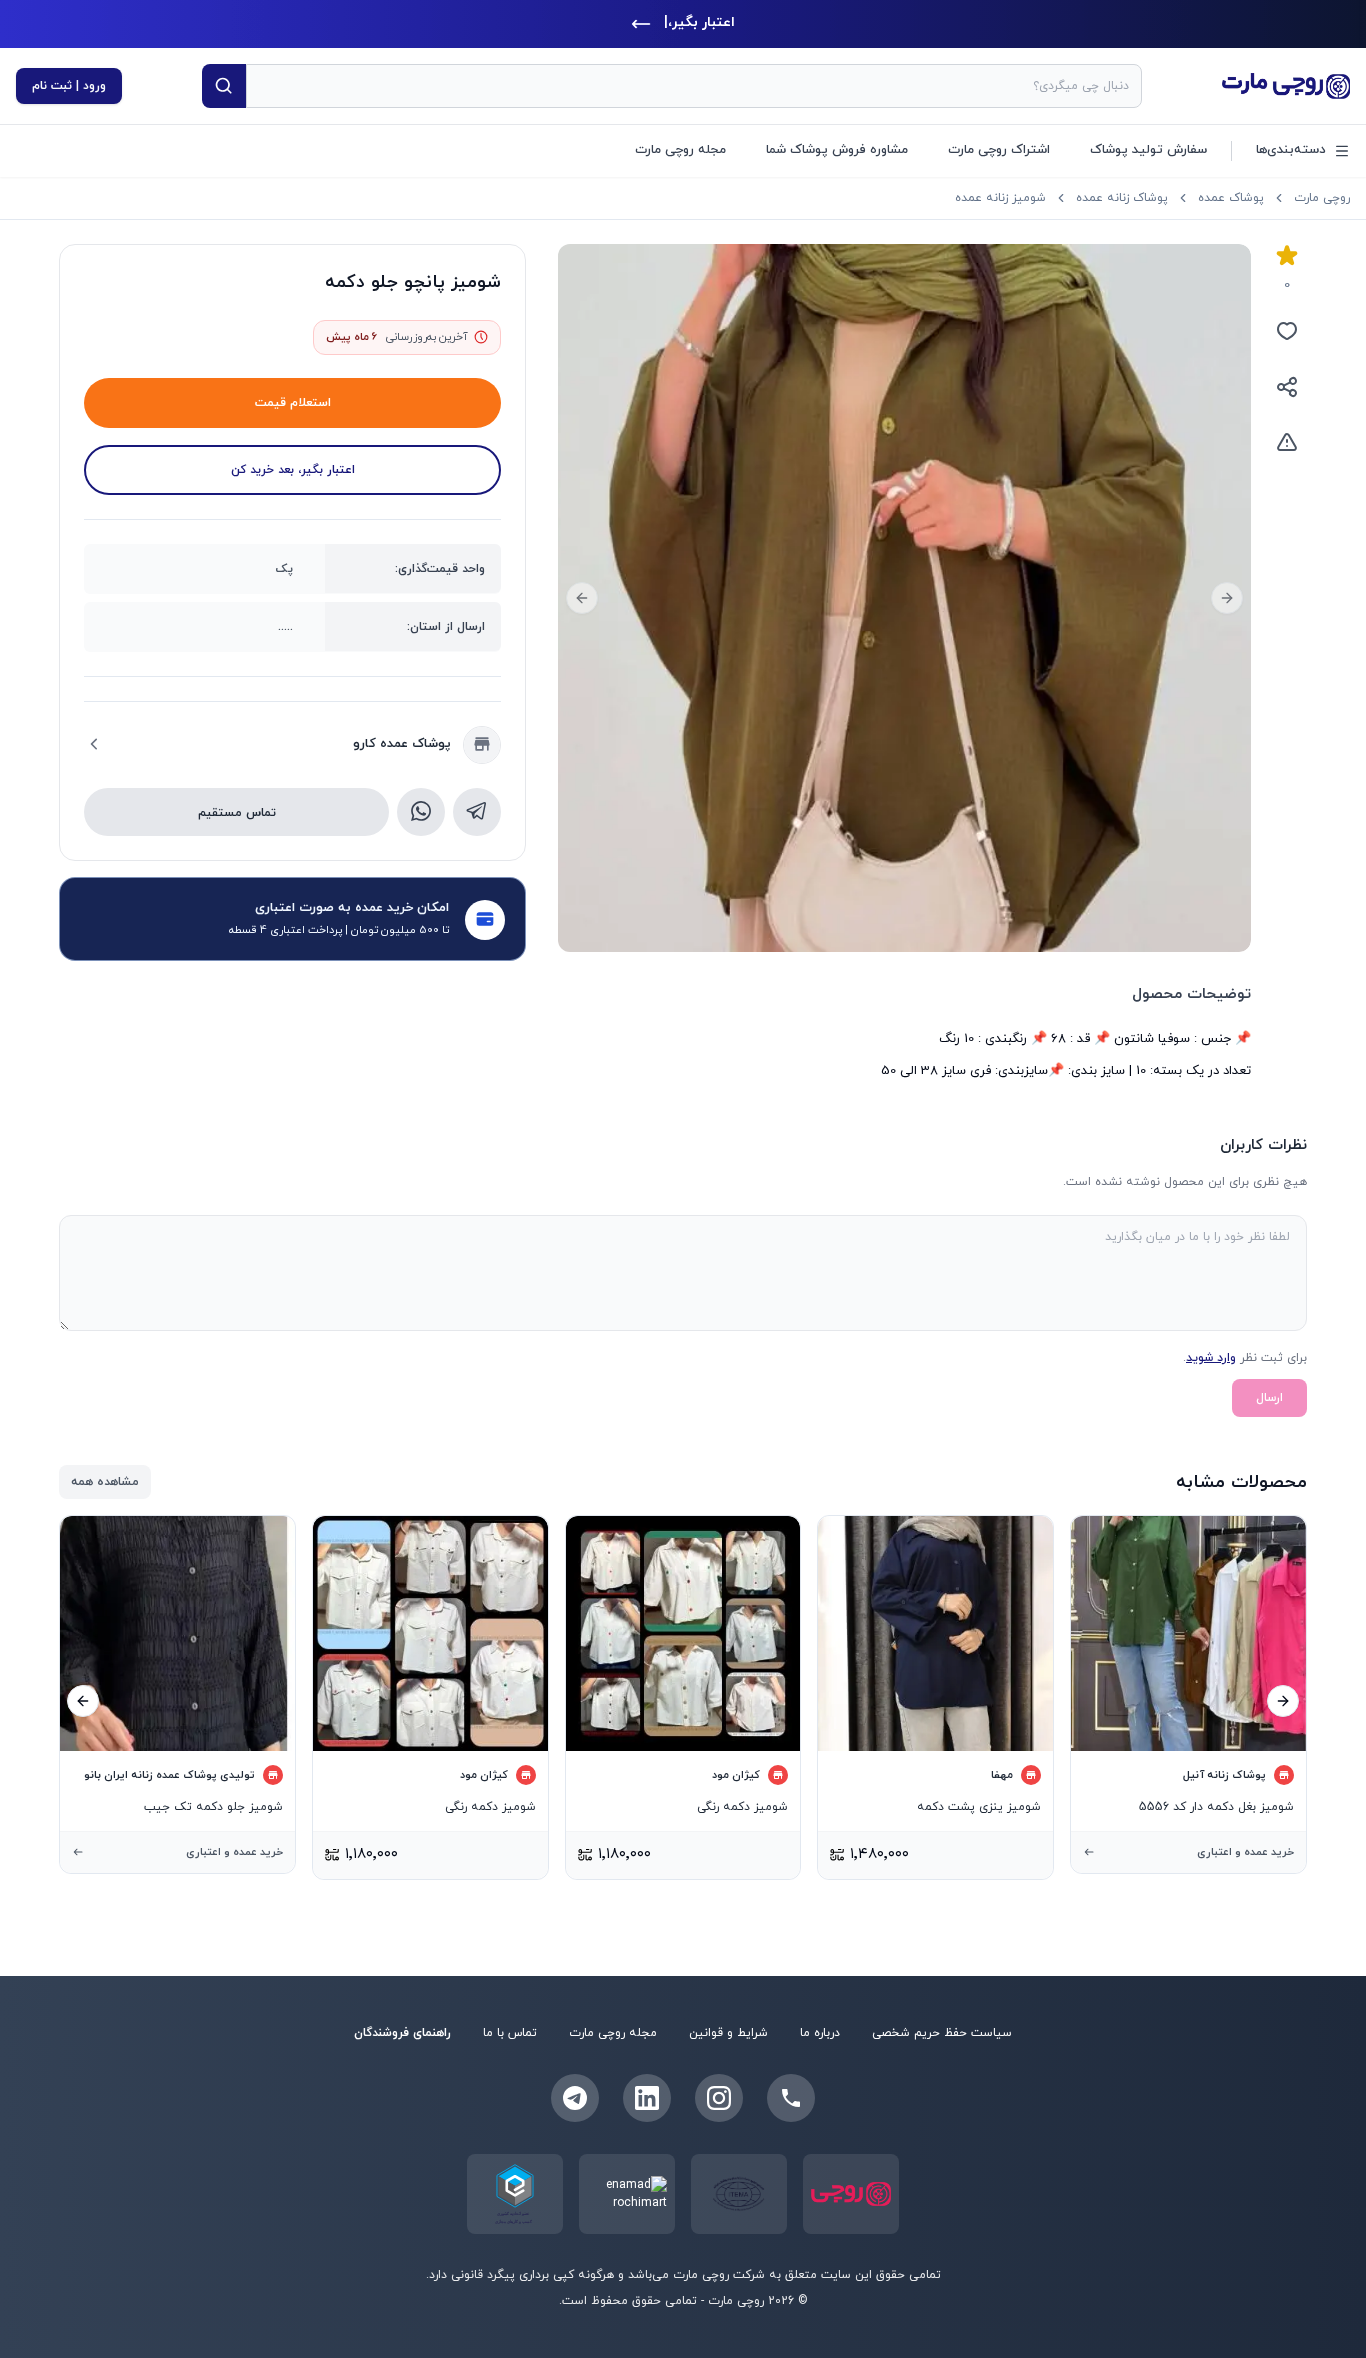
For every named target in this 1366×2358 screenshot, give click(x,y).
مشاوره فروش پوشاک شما (837, 150)
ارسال (1269, 1398)
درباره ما (820, 2033)
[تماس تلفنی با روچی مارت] (791, 2098)
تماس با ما (510, 2033)
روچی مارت (1322, 198)
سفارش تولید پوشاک (1148, 150)
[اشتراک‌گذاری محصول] (1287, 387)
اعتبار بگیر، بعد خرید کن (293, 469)
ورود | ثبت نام (69, 86)
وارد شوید (1211, 1358)
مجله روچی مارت (680, 150)
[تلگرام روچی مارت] (575, 2098)
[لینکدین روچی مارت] (647, 2098)
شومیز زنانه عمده (1000, 198)
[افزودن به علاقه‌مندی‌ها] (1287, 331)
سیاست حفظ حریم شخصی (942, 2033)
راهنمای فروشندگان (402, 2033)
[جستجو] (224, 86)
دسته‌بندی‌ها (1291, 150)
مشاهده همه (105, 1482)
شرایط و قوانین (728, 2033)
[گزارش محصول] (1287, 443)
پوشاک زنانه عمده (1122, 198)
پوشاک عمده (1231, 198)
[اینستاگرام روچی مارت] (719, 2098)
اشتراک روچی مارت (999, 150)
